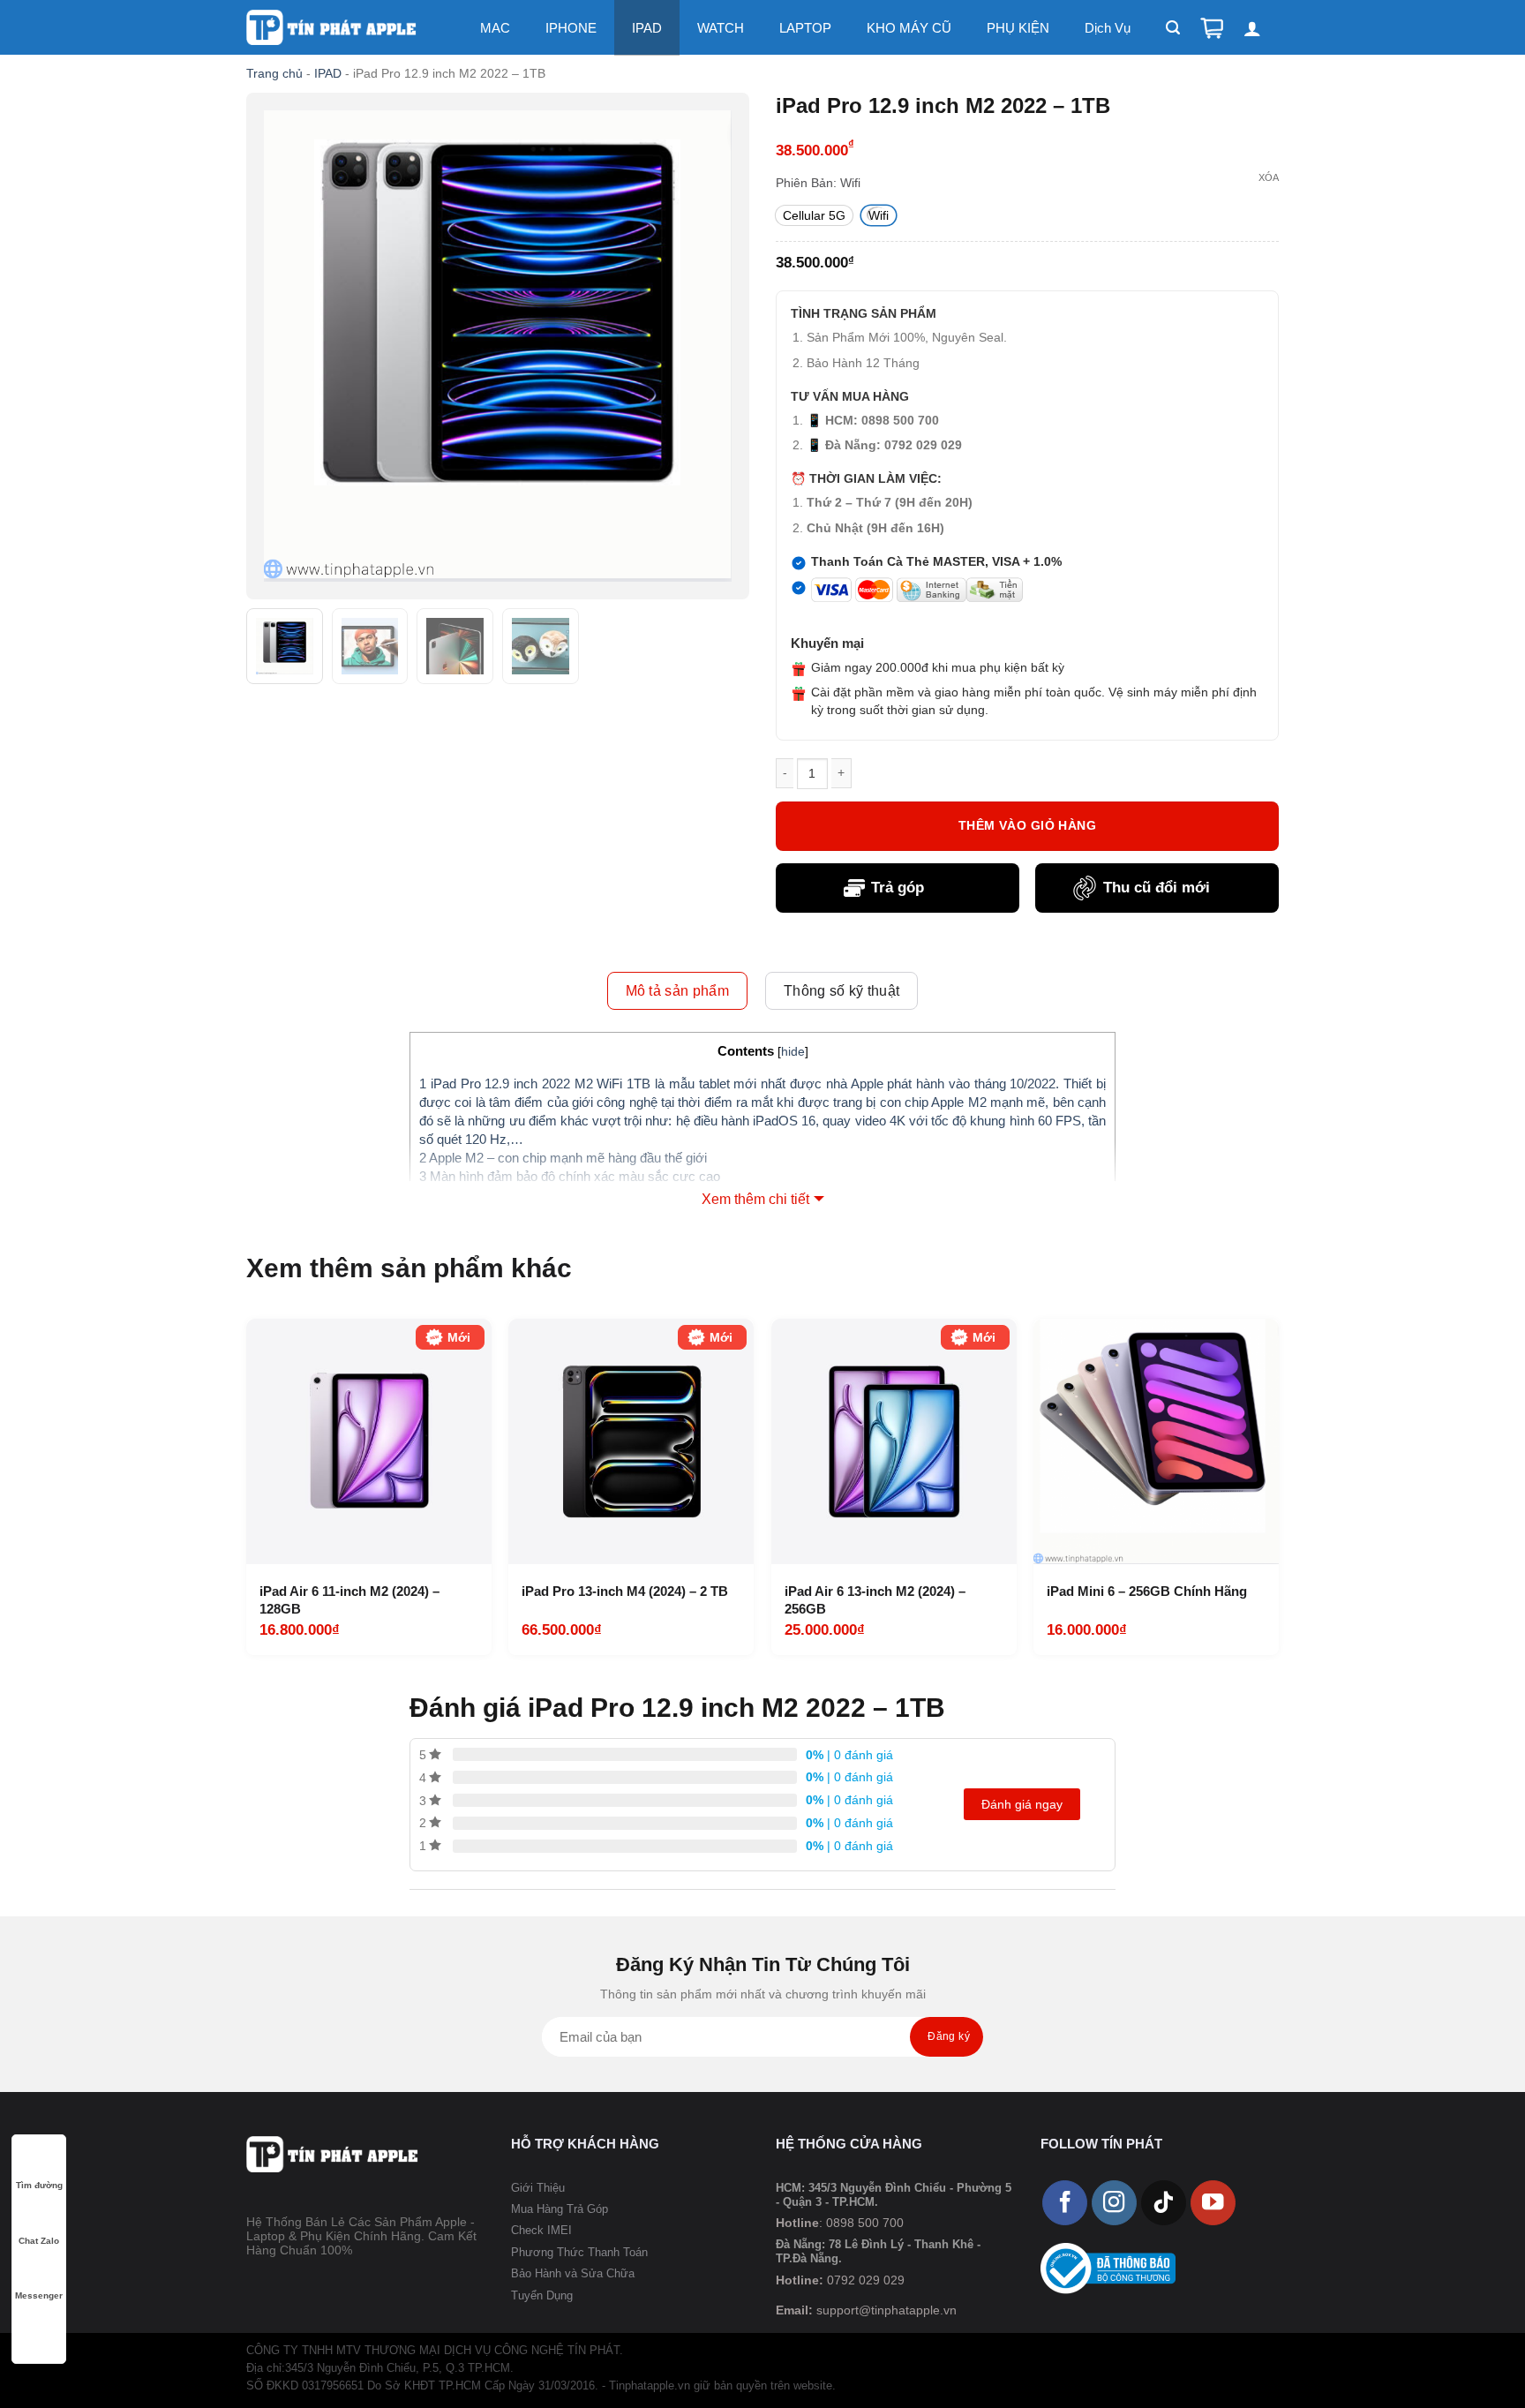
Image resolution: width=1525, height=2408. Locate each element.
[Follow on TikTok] (1164, 2203)
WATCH (721, 28)
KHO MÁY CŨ (909, 28)
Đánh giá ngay (1022, 1804)
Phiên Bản (804, 183)
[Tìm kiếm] (1173, 28)
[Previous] (252, 1485)
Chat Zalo (39, 2241)
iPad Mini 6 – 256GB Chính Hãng (1147, 1591)
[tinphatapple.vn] (332, 28)
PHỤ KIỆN (1018, 28)
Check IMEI (541, 2230)
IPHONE (571, 28)
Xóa (1269, 177)
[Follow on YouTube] (1213, 2203)
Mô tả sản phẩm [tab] (677, 991)
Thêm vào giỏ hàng (1027, 825)
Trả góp (898, 888)
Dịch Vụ (1108, 28)
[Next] (1273, 1485)
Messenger (39, 2295)
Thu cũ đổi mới (1157, 888)
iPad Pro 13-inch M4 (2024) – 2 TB (625, 1591)
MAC (495, 28)
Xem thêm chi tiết (755, 1199)
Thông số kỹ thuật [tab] (841, 991)
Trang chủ (274, 73)
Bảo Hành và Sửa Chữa (573, 2273)
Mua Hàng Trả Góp (560, 2209)
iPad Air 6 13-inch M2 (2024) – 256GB (875, 1600)
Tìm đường (39, 2185)
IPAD (647, 28)
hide (793, 1052)
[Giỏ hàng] (1212, 28)
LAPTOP (805, 28)
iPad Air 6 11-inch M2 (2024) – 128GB (349, 1600)
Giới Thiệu (538, 2188)
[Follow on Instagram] (1114, 2203)
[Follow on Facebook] (1065, 2203)
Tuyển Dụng (542, 2295)
